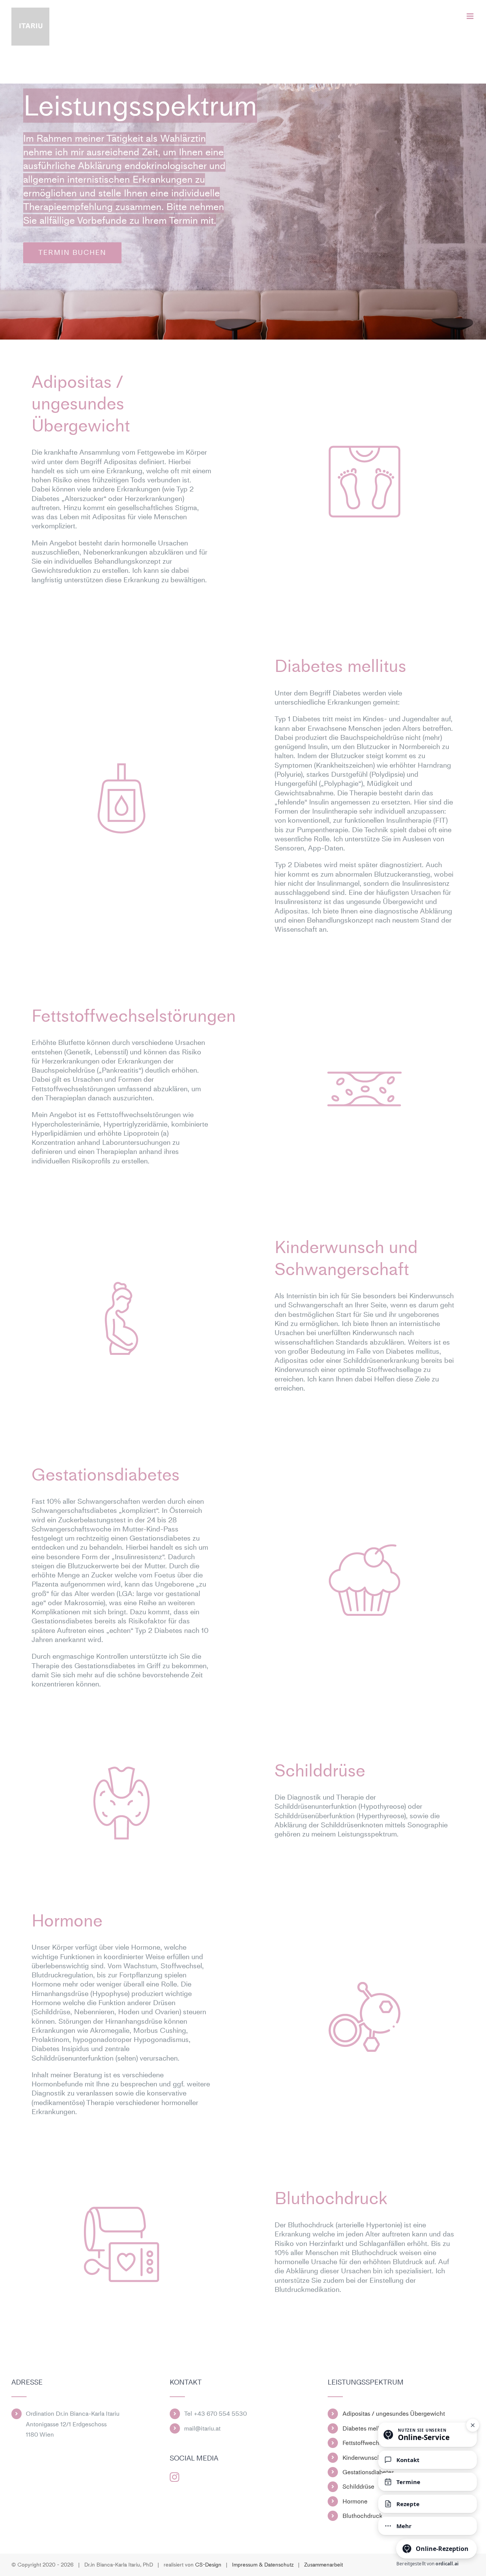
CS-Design (208, 2565)
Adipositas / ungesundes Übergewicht (394, 2414)
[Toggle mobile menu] (471, 16)
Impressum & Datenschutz (263, 2565)
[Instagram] (174, 2477)
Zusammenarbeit (323, 2565)
